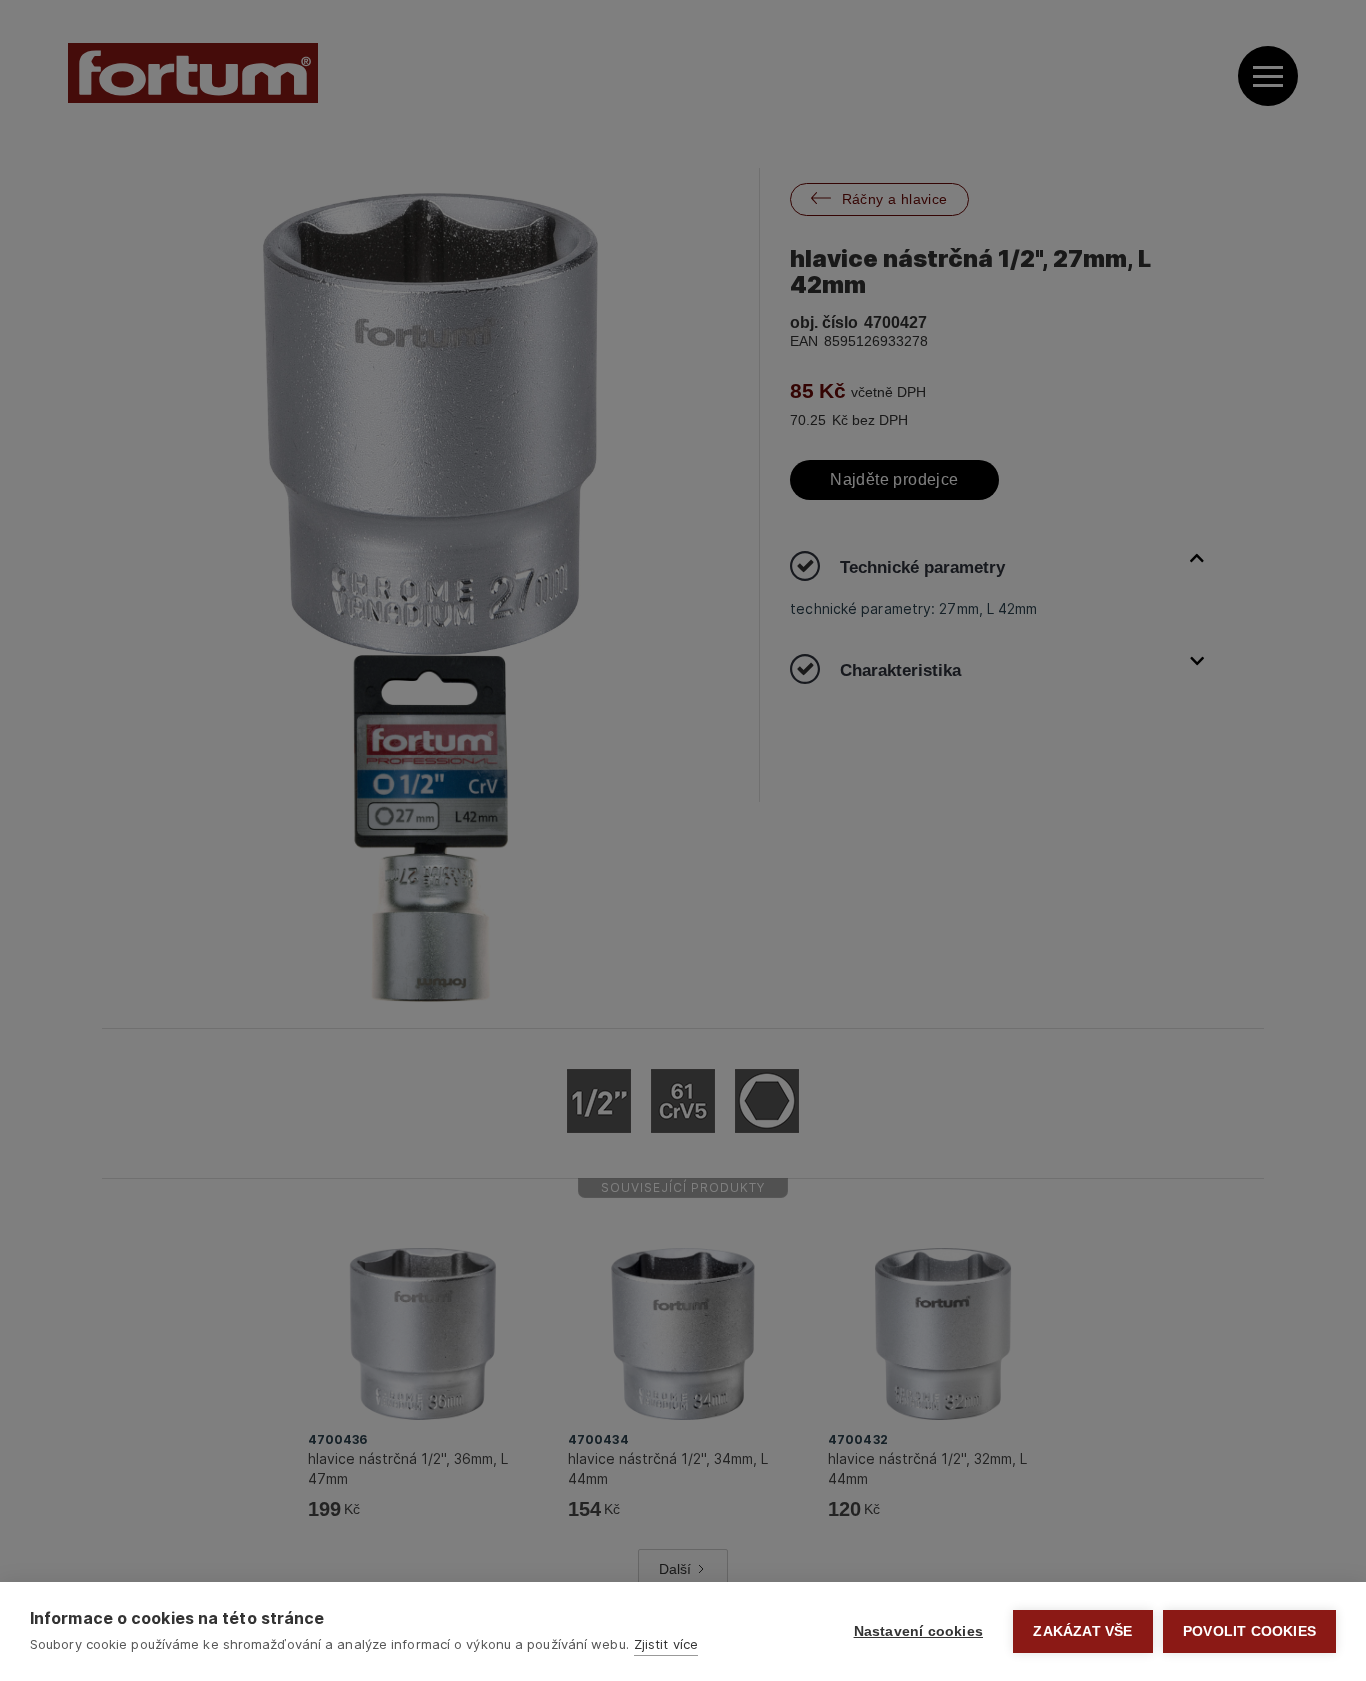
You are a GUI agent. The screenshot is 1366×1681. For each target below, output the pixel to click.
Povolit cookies (1249, 1631)
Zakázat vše (1082, 1631)
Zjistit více (666, 1644)
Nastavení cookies (918, 1631)
